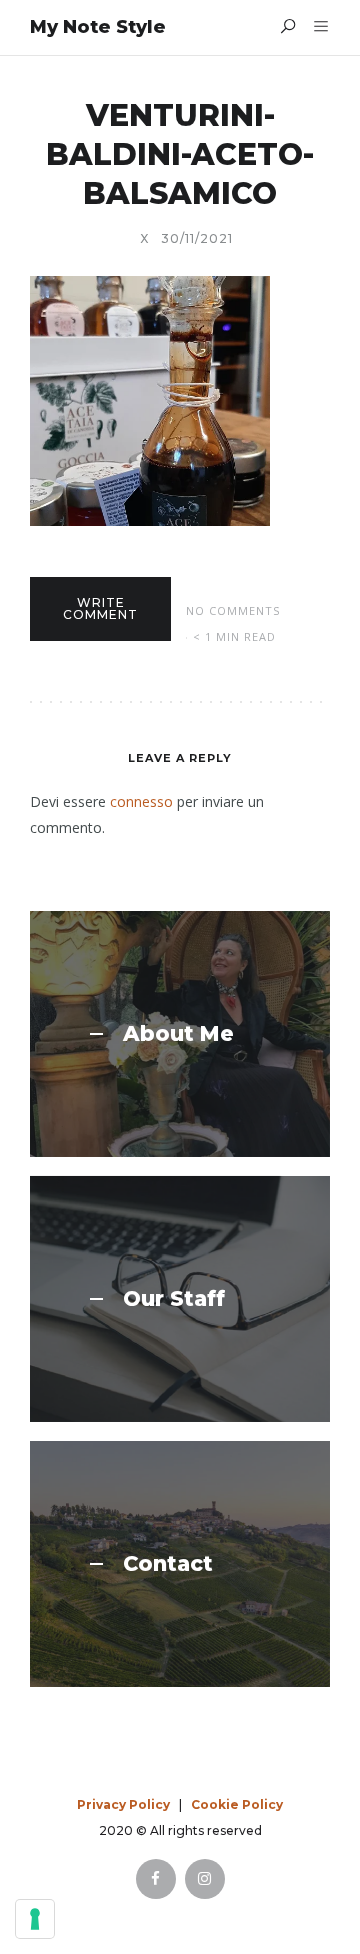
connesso (141, 801)
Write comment (100, 608)
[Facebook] (156, 1879)
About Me (178, 1034)
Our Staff (174, 1299)
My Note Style (98, 27)
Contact (168, 1564)
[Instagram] (205, 1879)
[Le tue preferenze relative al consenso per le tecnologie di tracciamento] (35, 1919)
